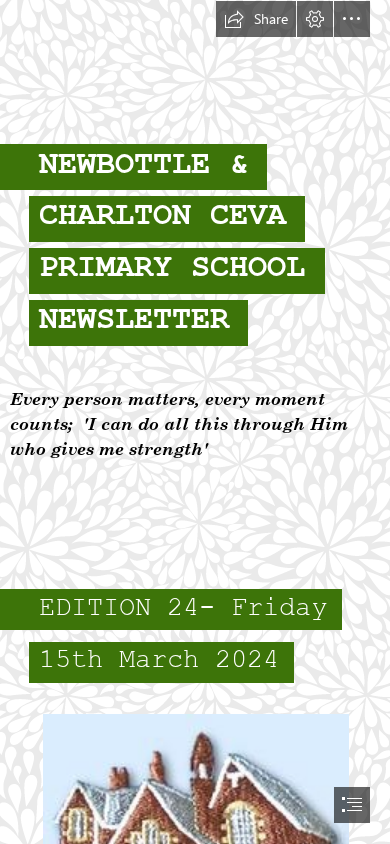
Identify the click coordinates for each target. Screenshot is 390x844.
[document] (195, 422)
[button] (256, 19)
